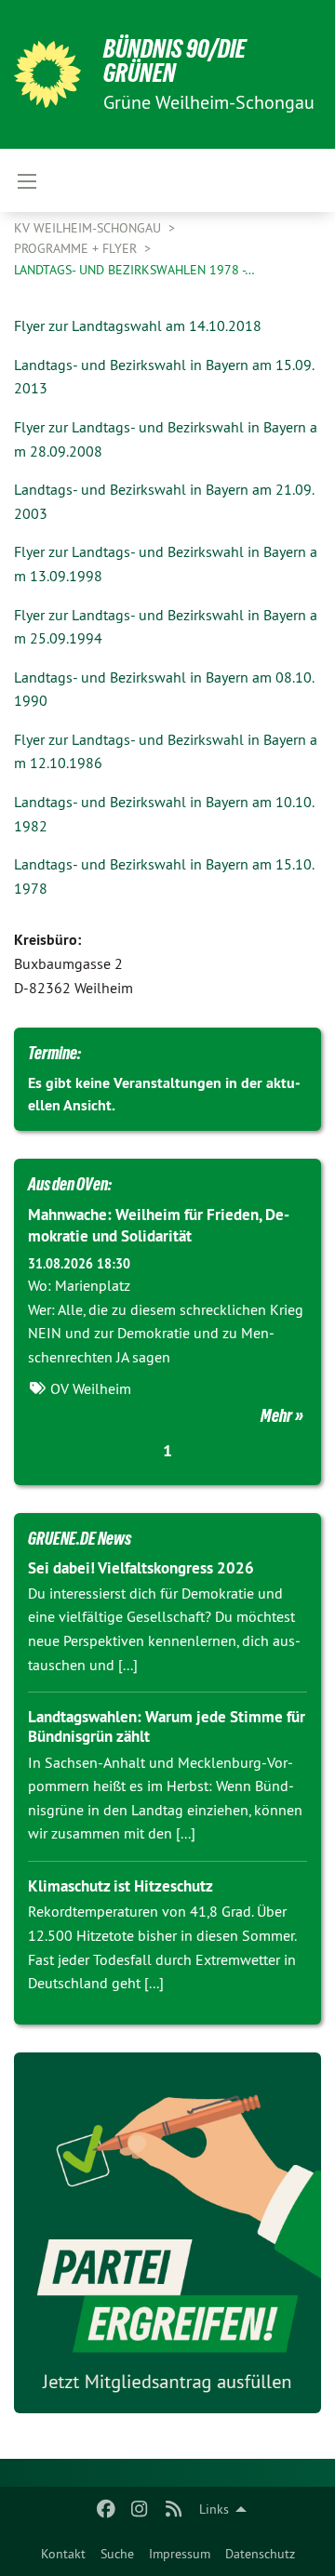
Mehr (276, 1415)
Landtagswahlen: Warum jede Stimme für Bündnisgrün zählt (167, 1726)
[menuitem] (63, 2554)
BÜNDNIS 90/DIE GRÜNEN (174, 61)
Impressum (180, 2554)
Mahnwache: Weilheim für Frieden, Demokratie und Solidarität (159, 1226)
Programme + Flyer (77, 248)
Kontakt (63, 2554)
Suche (117, 2554)
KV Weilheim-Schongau (89, 228)
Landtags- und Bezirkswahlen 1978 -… (134, 270)
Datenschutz (260, 2554)
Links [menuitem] (214, 2509)
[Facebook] (106, 2509)
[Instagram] (140, 2509)
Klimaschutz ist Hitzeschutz (121, 1886)
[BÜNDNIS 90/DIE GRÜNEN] (47, 74)
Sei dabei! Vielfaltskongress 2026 (141, 1568)
